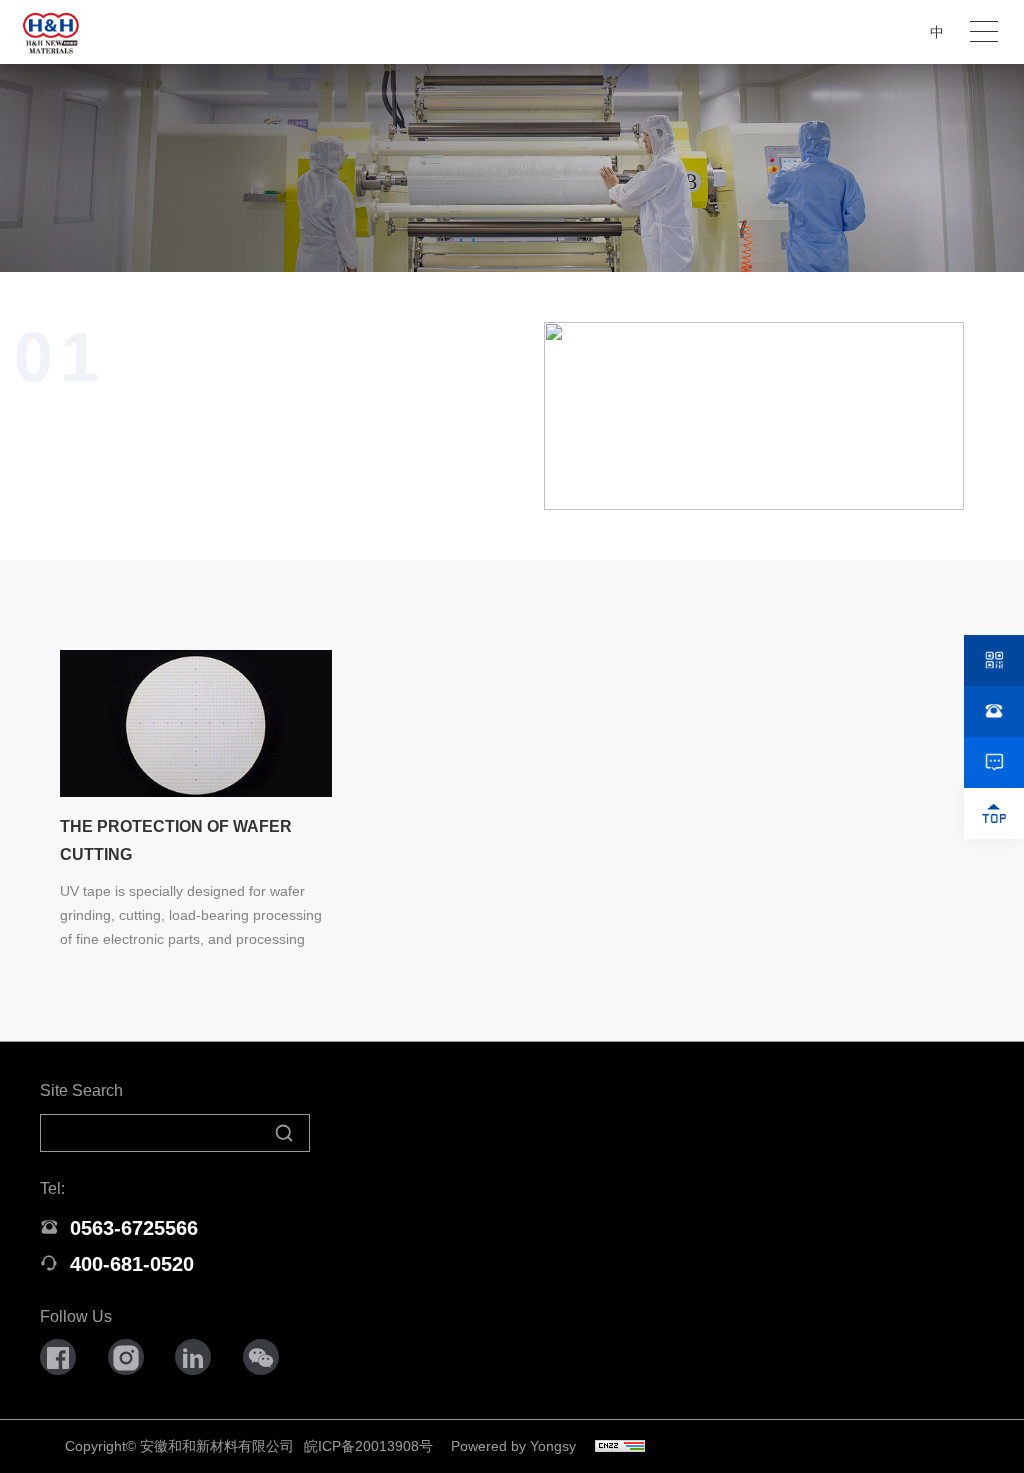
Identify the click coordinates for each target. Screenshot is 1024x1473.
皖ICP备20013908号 (368, 1446)
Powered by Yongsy (513, 1446)
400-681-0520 (132, 1264)
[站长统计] (620, 1440)
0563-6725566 (134, 1228)
